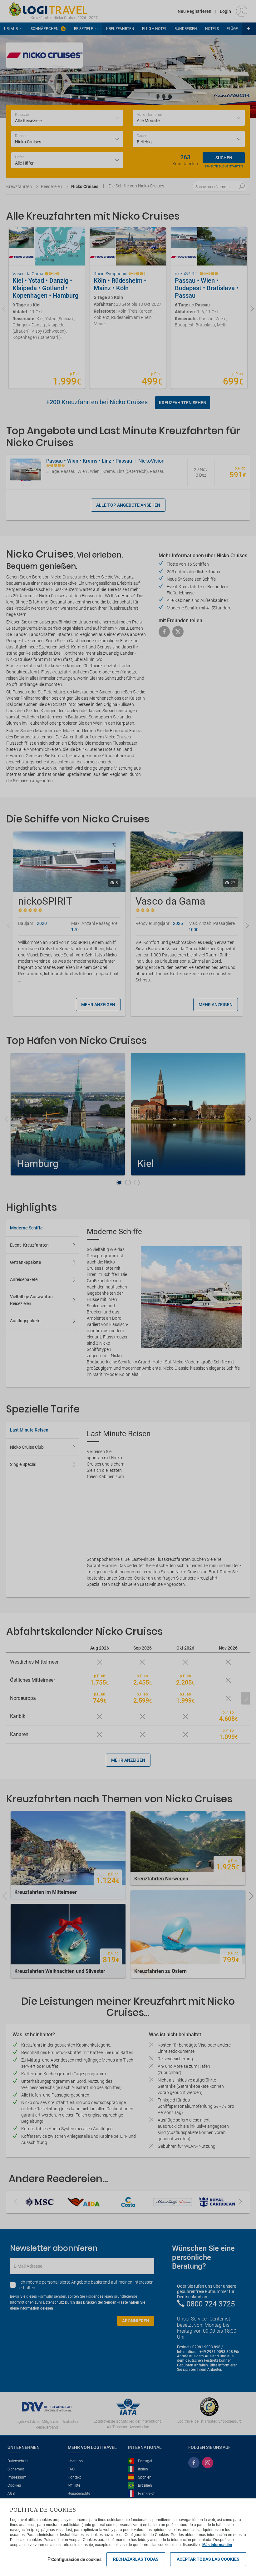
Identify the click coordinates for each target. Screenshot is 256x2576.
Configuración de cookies (76, 2559)
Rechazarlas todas (136, 2559)
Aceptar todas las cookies (208, 2559)
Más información (217, 2545)
